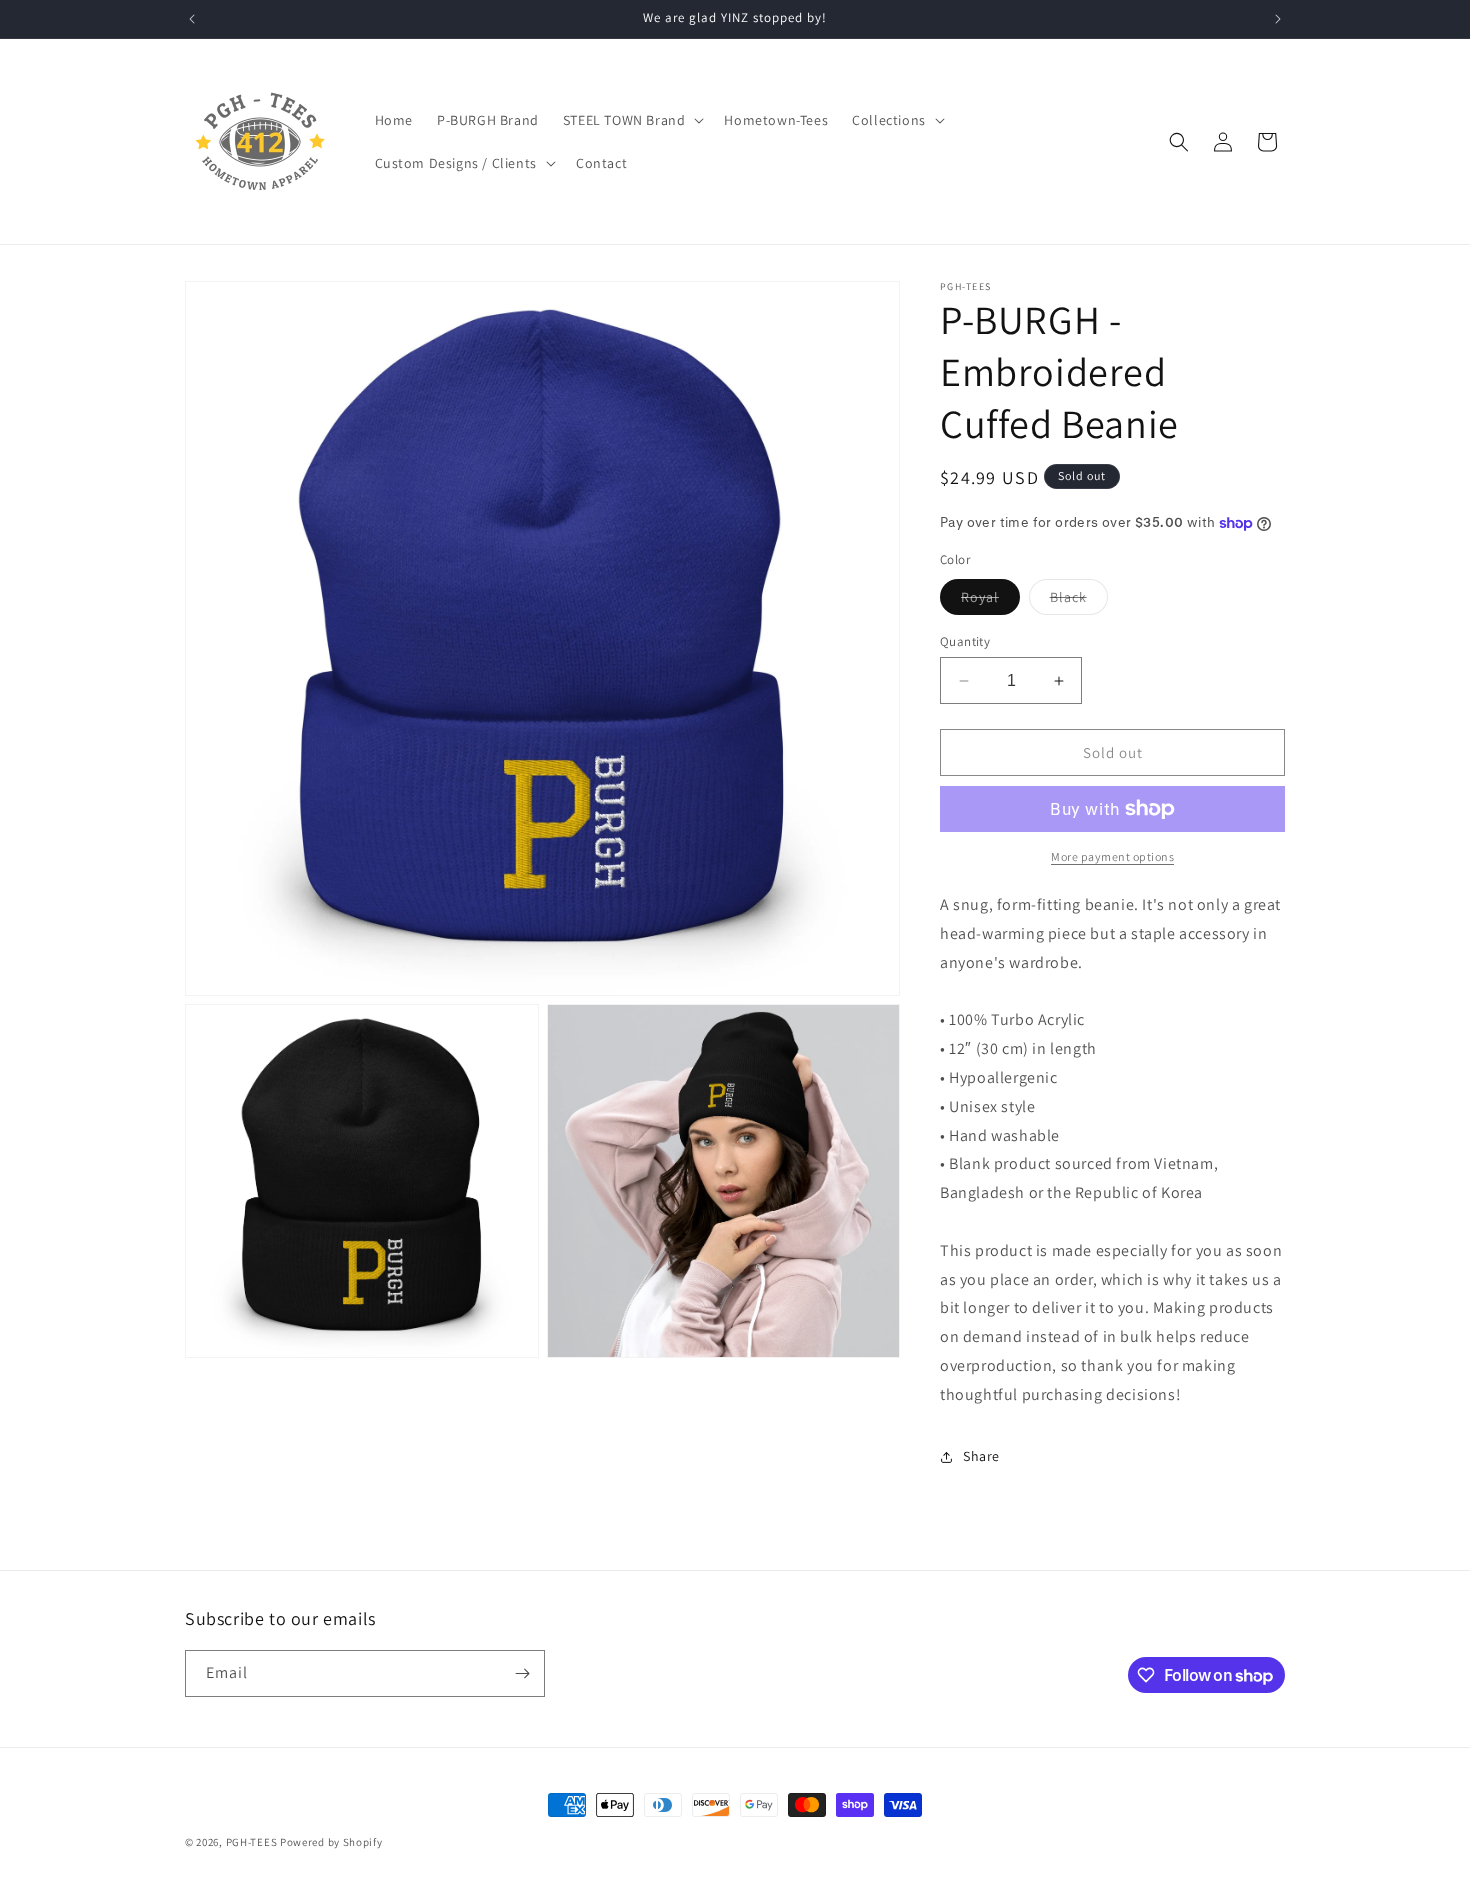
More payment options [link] (1112, 856)
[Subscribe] (522, 1673)
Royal (990, 601)
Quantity (965, 641)
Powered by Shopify (331, 1842)
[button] (632, 120)
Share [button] (981, 1456)
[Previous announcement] (192, 19)
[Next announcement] (1278, 19)
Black (1079, 601)
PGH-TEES (252, 1842)
